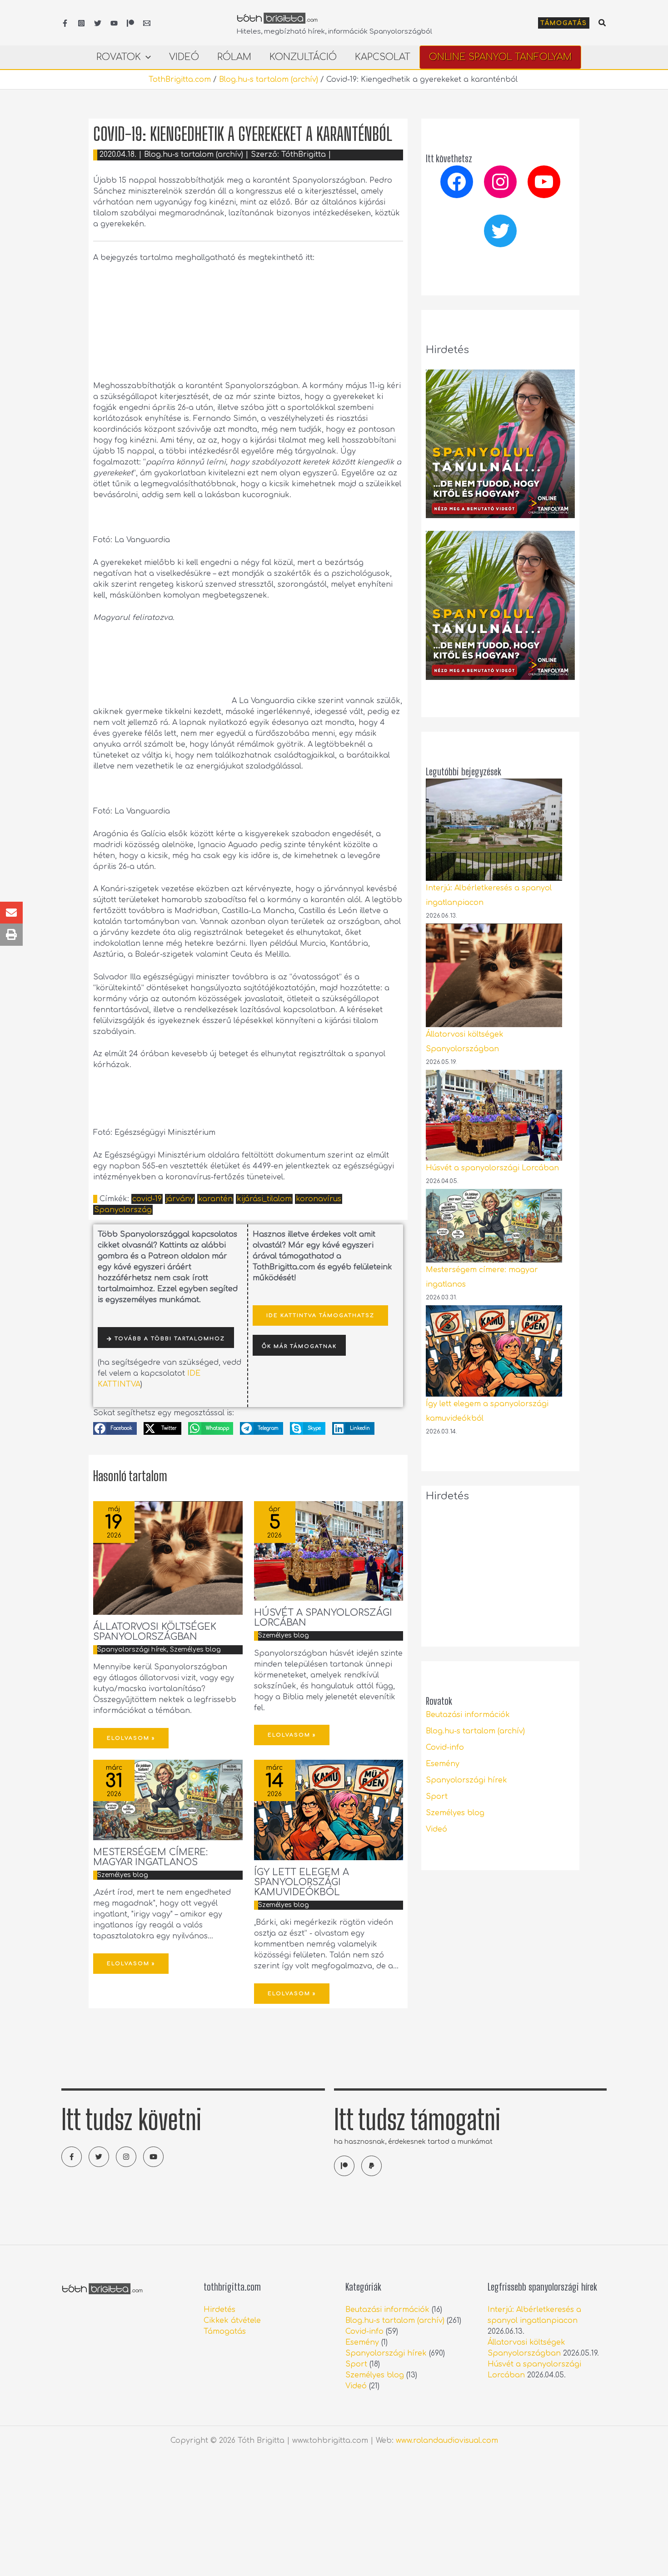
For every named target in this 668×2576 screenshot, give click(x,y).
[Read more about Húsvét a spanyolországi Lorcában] (329, 1551)
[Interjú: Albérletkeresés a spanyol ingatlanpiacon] (494, 830)
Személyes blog (195, 1650)
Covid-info (445, 1747)
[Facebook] (65, 23)
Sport (437, 1797)
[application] (146, 57)
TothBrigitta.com (180, 80)
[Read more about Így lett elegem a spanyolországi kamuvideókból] (329, 1810)
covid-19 (147, 1199)
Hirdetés (219, 2310)
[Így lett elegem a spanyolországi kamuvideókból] (494, 1351)
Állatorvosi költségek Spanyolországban (155, 1632)
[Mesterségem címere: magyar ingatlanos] (494, 1226)
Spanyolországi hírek (132, 1650)
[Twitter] (98, 23)
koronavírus (319, 1199)
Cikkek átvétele (232, 2321)
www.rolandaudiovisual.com (447, 2441)
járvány (180, 1199)
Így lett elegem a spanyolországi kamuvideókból (302, 1882)
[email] (147, 23)
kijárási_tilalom (264, 1199)
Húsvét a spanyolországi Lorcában (323, 1618)
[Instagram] (81, 23)
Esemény (443, 1764)
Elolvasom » (131, 1738)
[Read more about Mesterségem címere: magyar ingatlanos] (168, 1800)
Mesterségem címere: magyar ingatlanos (150, 1857)
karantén (215, 1199)
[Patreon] (130, 23)
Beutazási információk (468, 1715)
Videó (436, 1829)
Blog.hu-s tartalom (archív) (269, 80)
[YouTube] (114, 23)
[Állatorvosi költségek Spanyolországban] (494, 975)
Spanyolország (123, 1210)
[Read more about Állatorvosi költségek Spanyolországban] (168, 1558)
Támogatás (225, 2331)
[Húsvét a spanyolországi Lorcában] (494, 1115)
